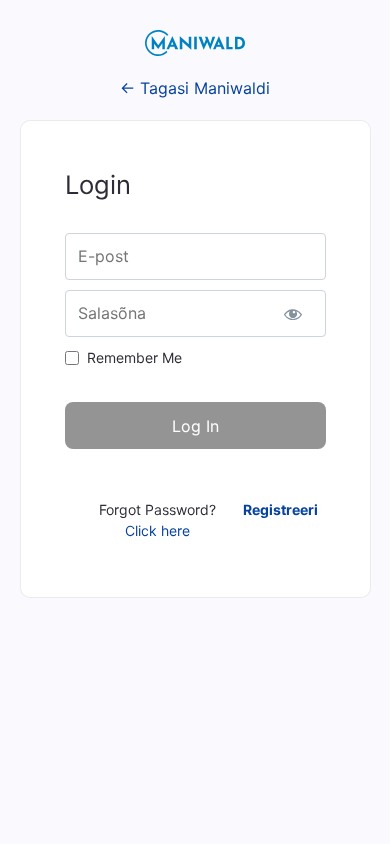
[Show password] (293, 313)
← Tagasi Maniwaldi (195, 88)
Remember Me (134, 357)
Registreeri (280, 509)
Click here (157, 530)
